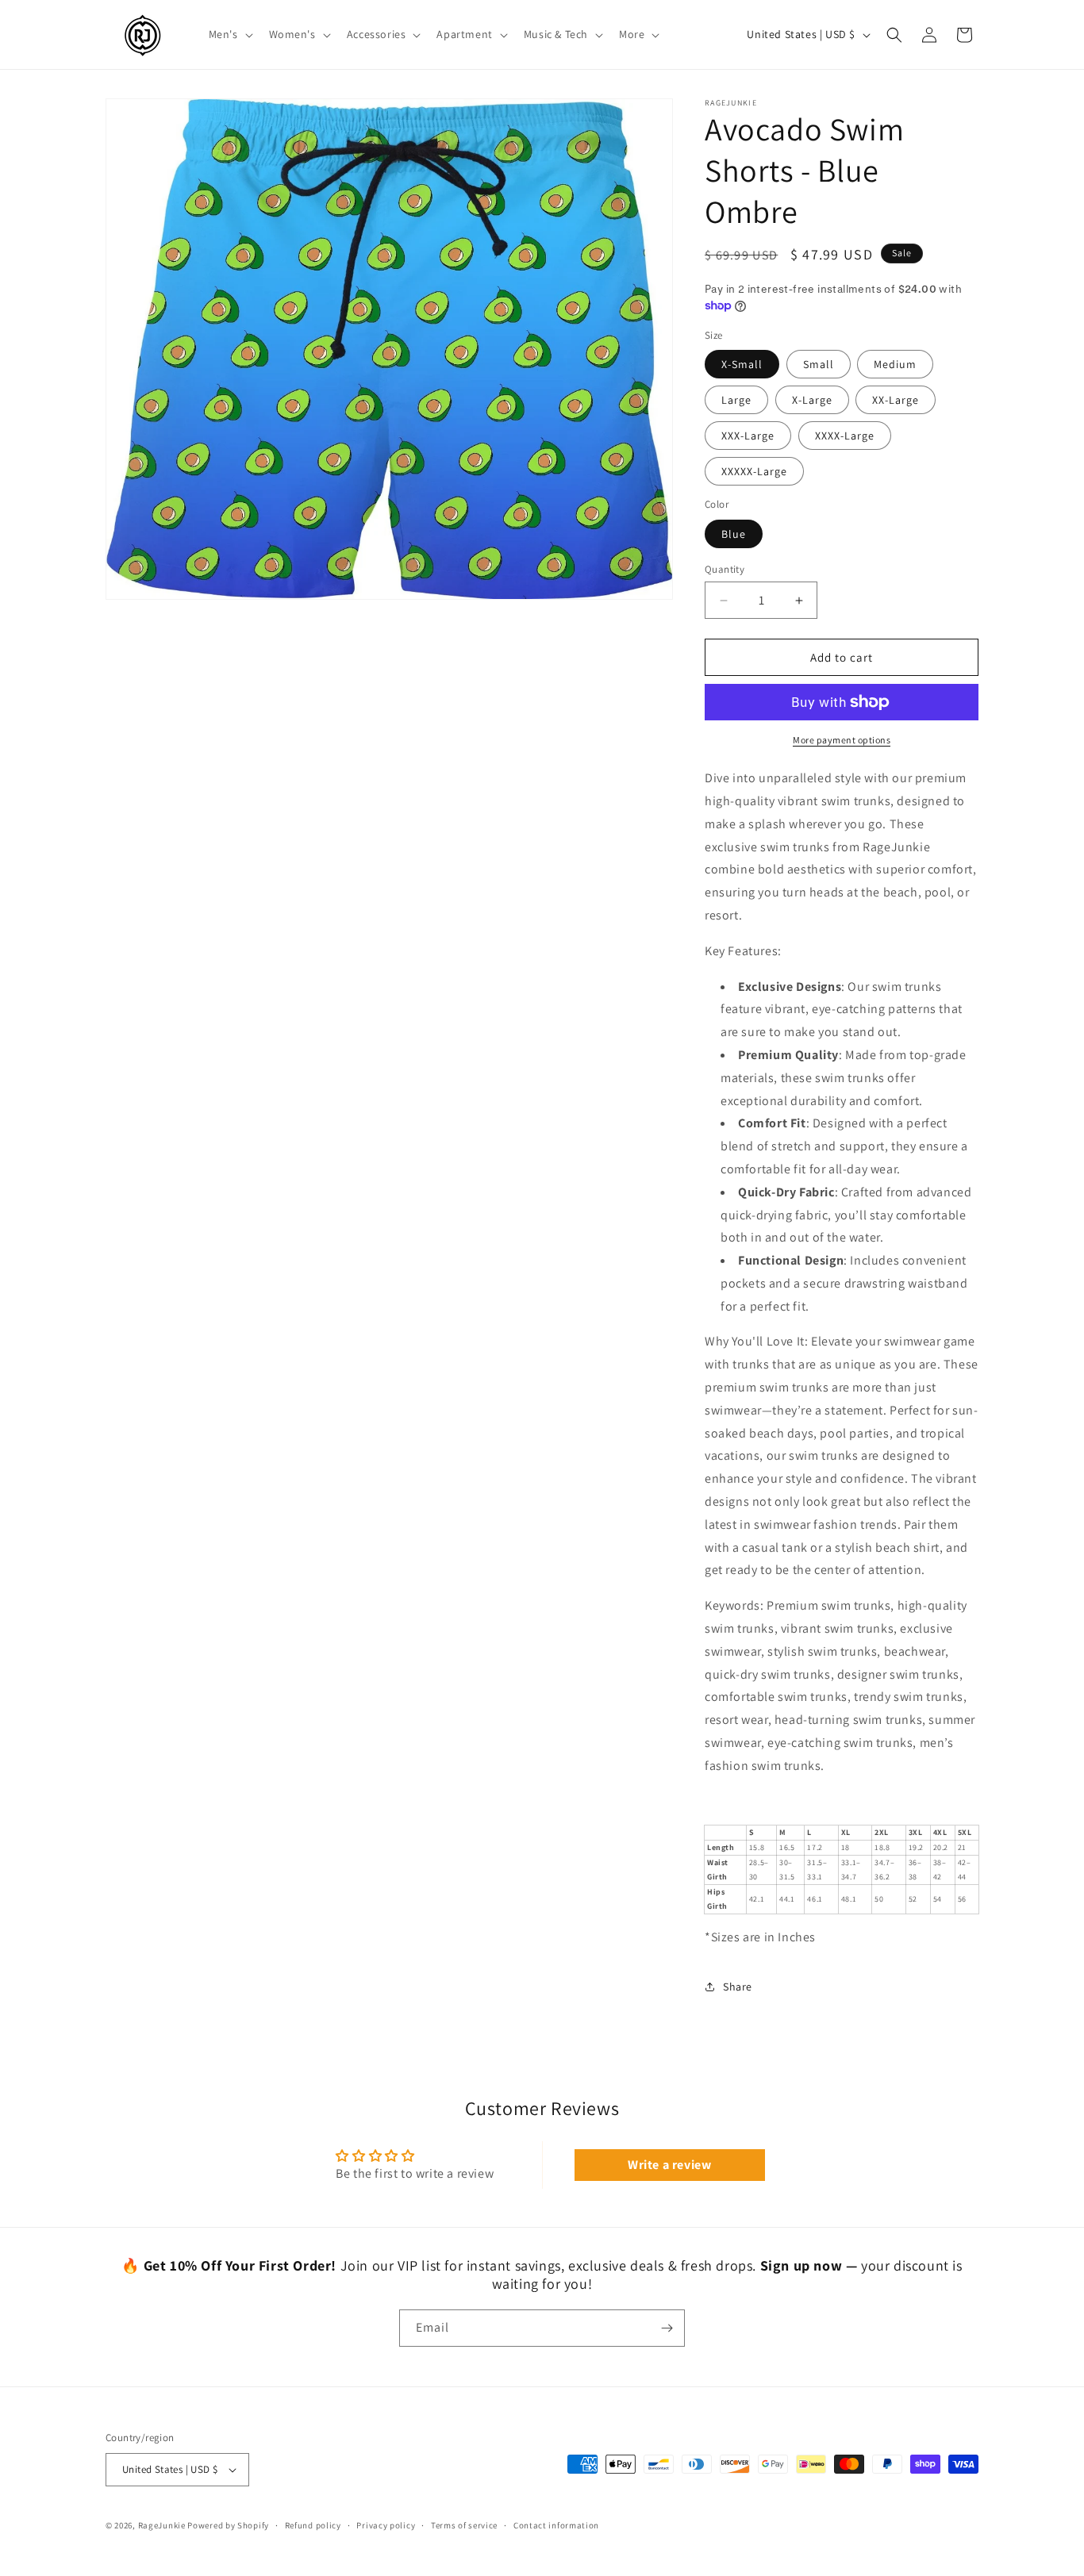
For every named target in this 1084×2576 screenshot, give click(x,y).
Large (736, 400)
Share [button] (738, 1987)
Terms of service (464, 2525)
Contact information (556, 2525)
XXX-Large (748, 436)
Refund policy (313, 2525)
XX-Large (896, 400)
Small (819, 364)
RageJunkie (162, 2525)
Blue (734, 534)
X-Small (742, 364)
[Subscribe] (667, 2328)
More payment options (842, 740)
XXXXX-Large (754, 471)
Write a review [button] (669, 2165)
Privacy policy (386, 2525)
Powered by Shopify (228, 2525)
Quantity (725, 569)
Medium (895, 364)
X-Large (812, 400)
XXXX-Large (845, 436)
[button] (229, 34)
